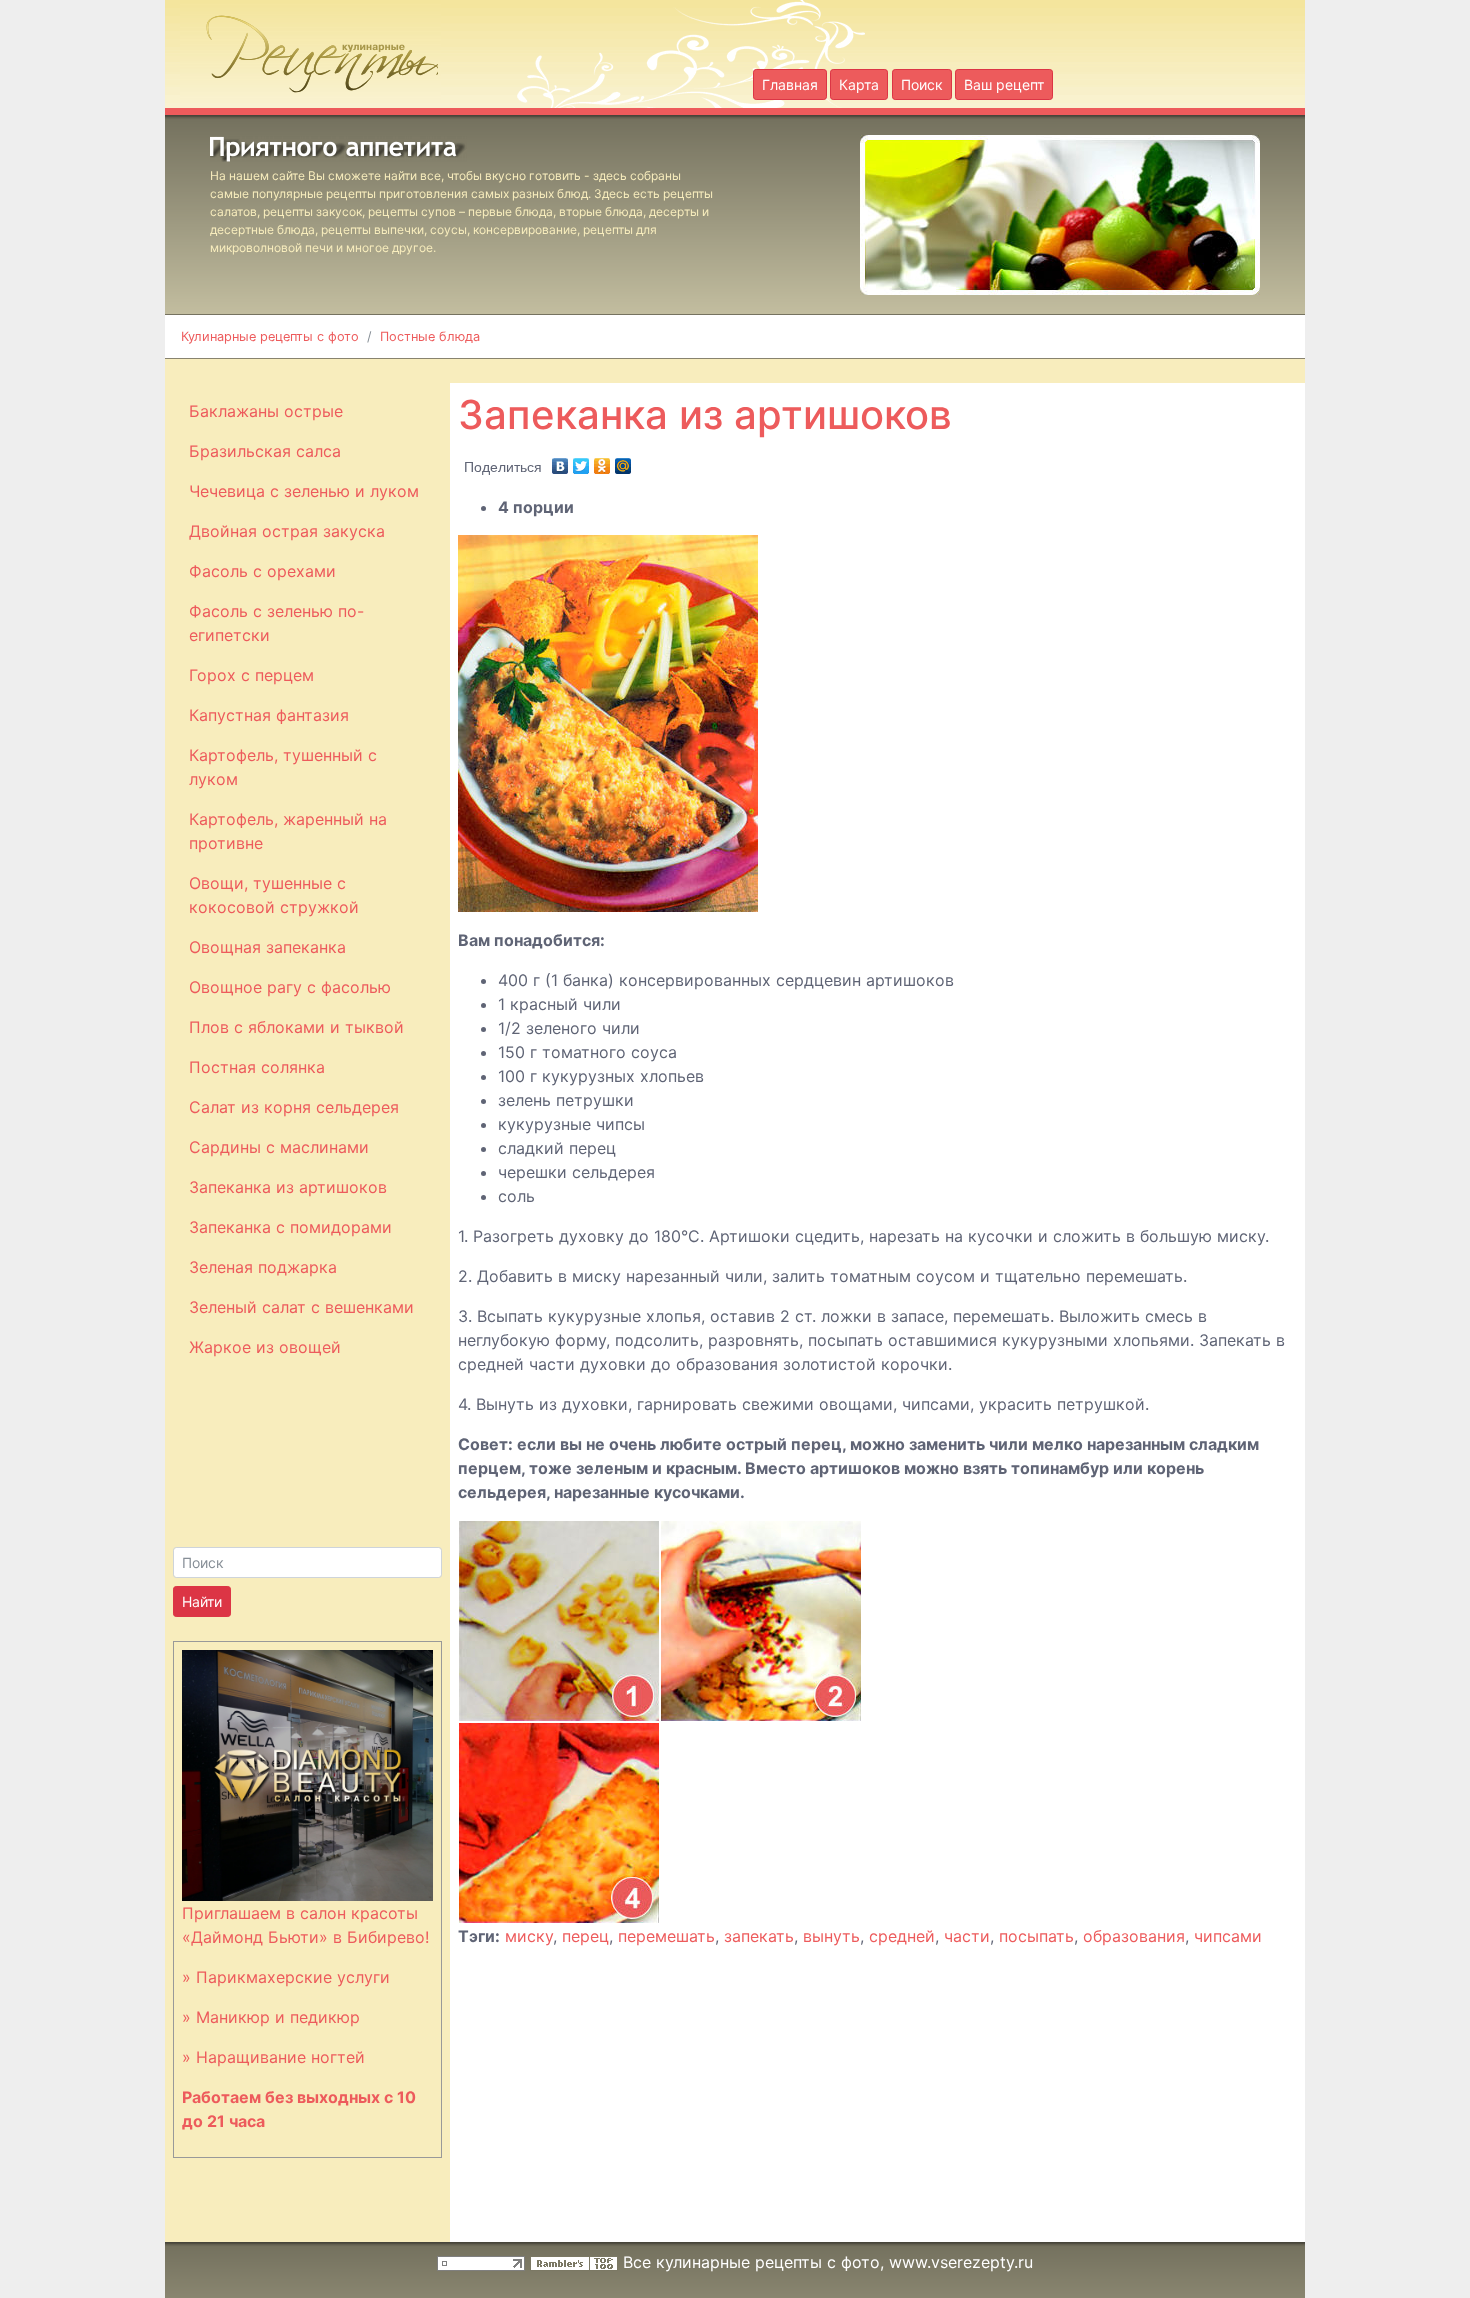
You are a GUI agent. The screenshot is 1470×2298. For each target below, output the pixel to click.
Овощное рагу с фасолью (290, 987)
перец (585, 1936)
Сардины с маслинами (279, 1147)
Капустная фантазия (269, 715)
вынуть (831, 1936)
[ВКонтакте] (560, 461)
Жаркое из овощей (265, 1347)
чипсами (1228, 1936)
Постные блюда (430, 336)
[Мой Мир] (623, 461)
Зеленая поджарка (263, 1267)
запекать (759, 1936)
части (967, 1936)
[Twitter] (581, 461)
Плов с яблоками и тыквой (296, 1027)
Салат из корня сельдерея (294, 1107)
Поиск (922, 84)
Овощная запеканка (267, 947)
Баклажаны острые (266, 411)
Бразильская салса (265, 451)
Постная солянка (257, 1067)
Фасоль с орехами (262, 571)
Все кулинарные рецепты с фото (751, 2262)
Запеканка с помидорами (290, 1227)
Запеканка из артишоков (288, 1187)
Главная (790, 84)
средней (902, 1936)
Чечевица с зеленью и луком (304, 491)
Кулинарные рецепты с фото (270, 336)
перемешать (666, 1936)
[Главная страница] (310, 48)
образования (1134, 1936)
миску (529, 1936)
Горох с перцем (251, 675)
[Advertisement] (941, 369)
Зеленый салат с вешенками (301, 1307)
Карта (859, 84)
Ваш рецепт (1004, 84)
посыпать (1036, 1936)
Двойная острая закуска (287, 531)
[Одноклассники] (602, 461)
